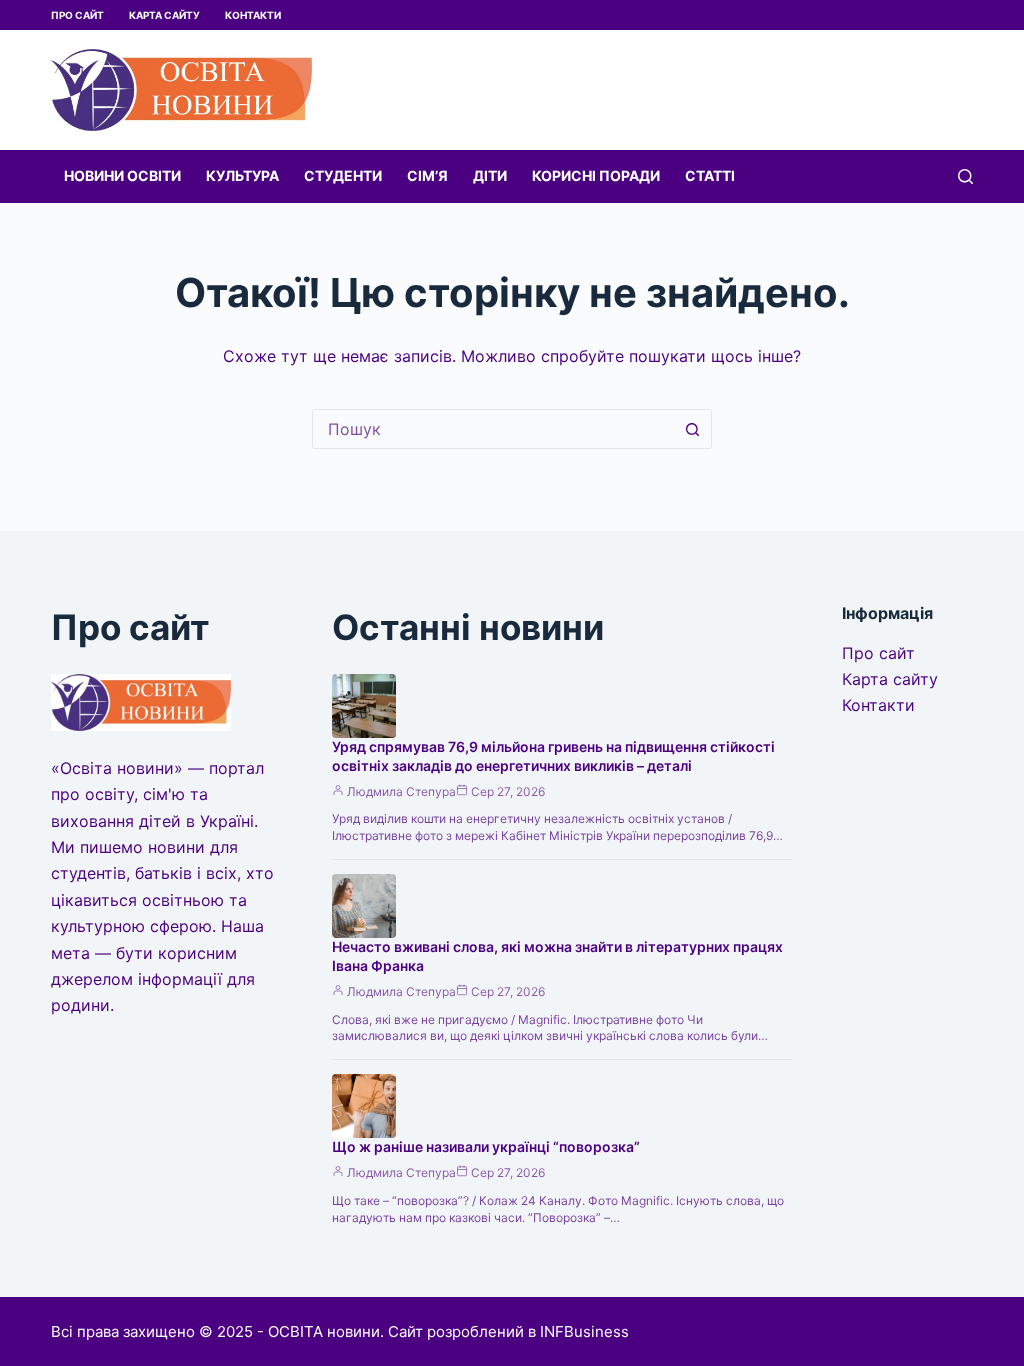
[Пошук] (965, 176)
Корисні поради (596, 175)
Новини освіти (122, 175)
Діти (490, 175)
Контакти (253, 15)
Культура (242, 175)
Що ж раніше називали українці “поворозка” (486, 1146)
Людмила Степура (401, 791)
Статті (710, 175)
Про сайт (77, 15)
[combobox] (493, 429)
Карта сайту (164, 15)
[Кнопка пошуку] (692, 429)
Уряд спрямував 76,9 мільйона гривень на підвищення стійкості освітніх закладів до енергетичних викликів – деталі (553, 756)
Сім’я (427, 175)
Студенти (343, 175)
